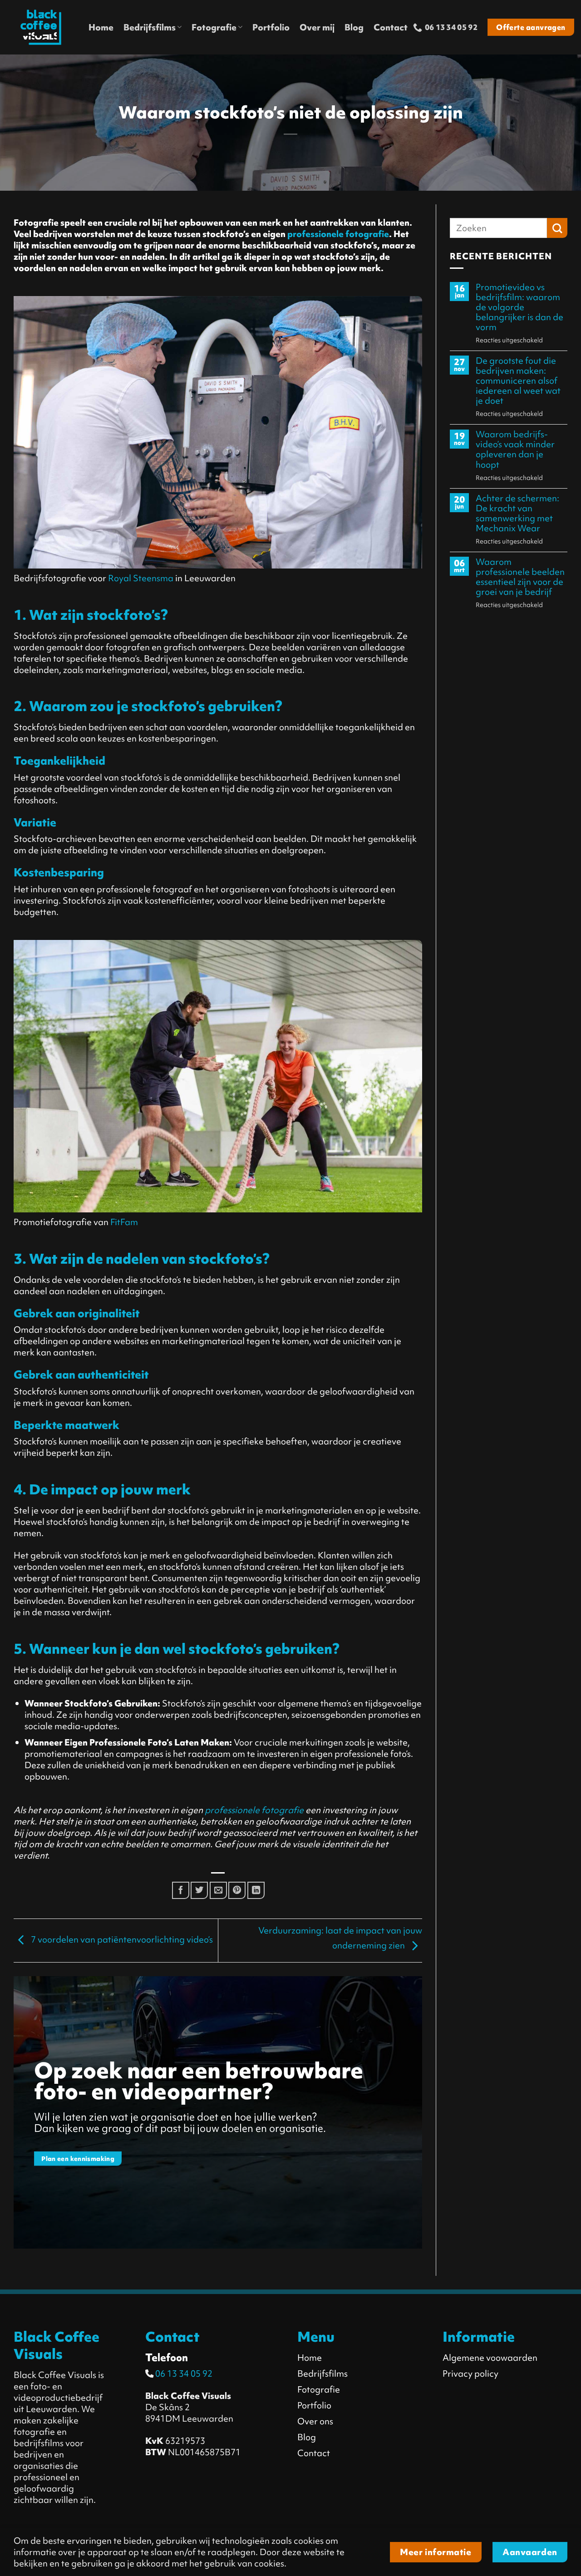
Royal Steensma (141, 578)
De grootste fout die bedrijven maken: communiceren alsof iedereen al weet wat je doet (518, 381)
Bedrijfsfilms (150, 27)
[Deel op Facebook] (181, 1890)
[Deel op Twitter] (199, 1890)
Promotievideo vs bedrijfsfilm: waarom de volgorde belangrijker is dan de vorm (519, 307)
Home (101, 27)
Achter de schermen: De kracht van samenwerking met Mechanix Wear (517, 513)
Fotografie (214, 27)
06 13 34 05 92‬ (183, 2373)
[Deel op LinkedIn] (256, 1890)
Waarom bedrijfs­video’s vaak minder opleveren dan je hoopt (515, 450)
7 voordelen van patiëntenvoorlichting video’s (121, 1939)
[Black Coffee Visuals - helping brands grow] (41, 27)
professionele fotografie (338, 234)
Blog (354, 27)
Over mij (317, 27)
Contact (391, 27)
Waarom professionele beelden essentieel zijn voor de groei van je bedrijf (520, 577)
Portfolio (271, 27)
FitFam (124, 1222)
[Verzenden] (557, 228)
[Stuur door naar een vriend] (218, 1890)
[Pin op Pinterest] (237, 1890)
